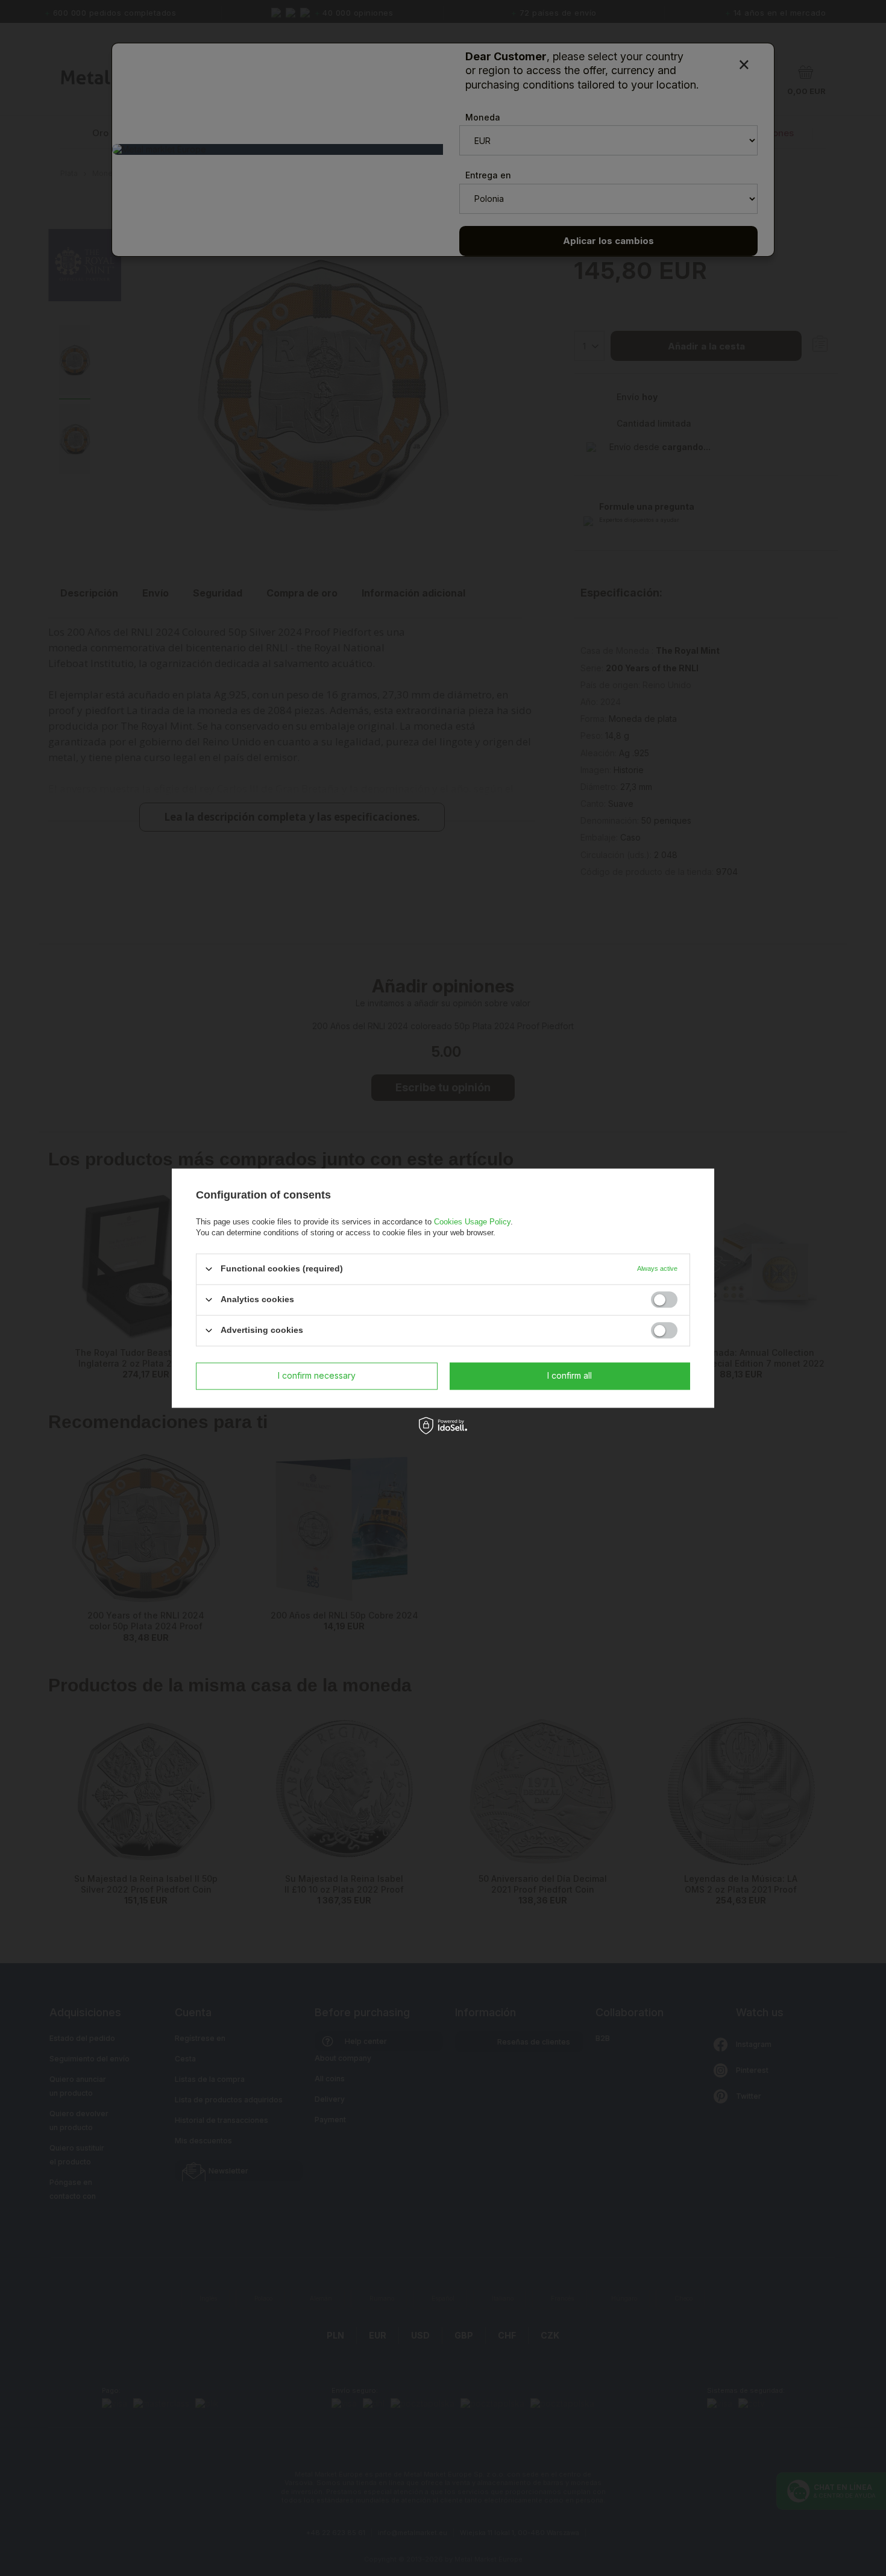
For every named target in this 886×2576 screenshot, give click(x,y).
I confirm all (570, 1375)
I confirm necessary (317, 1375)
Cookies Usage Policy (472, 1222)
